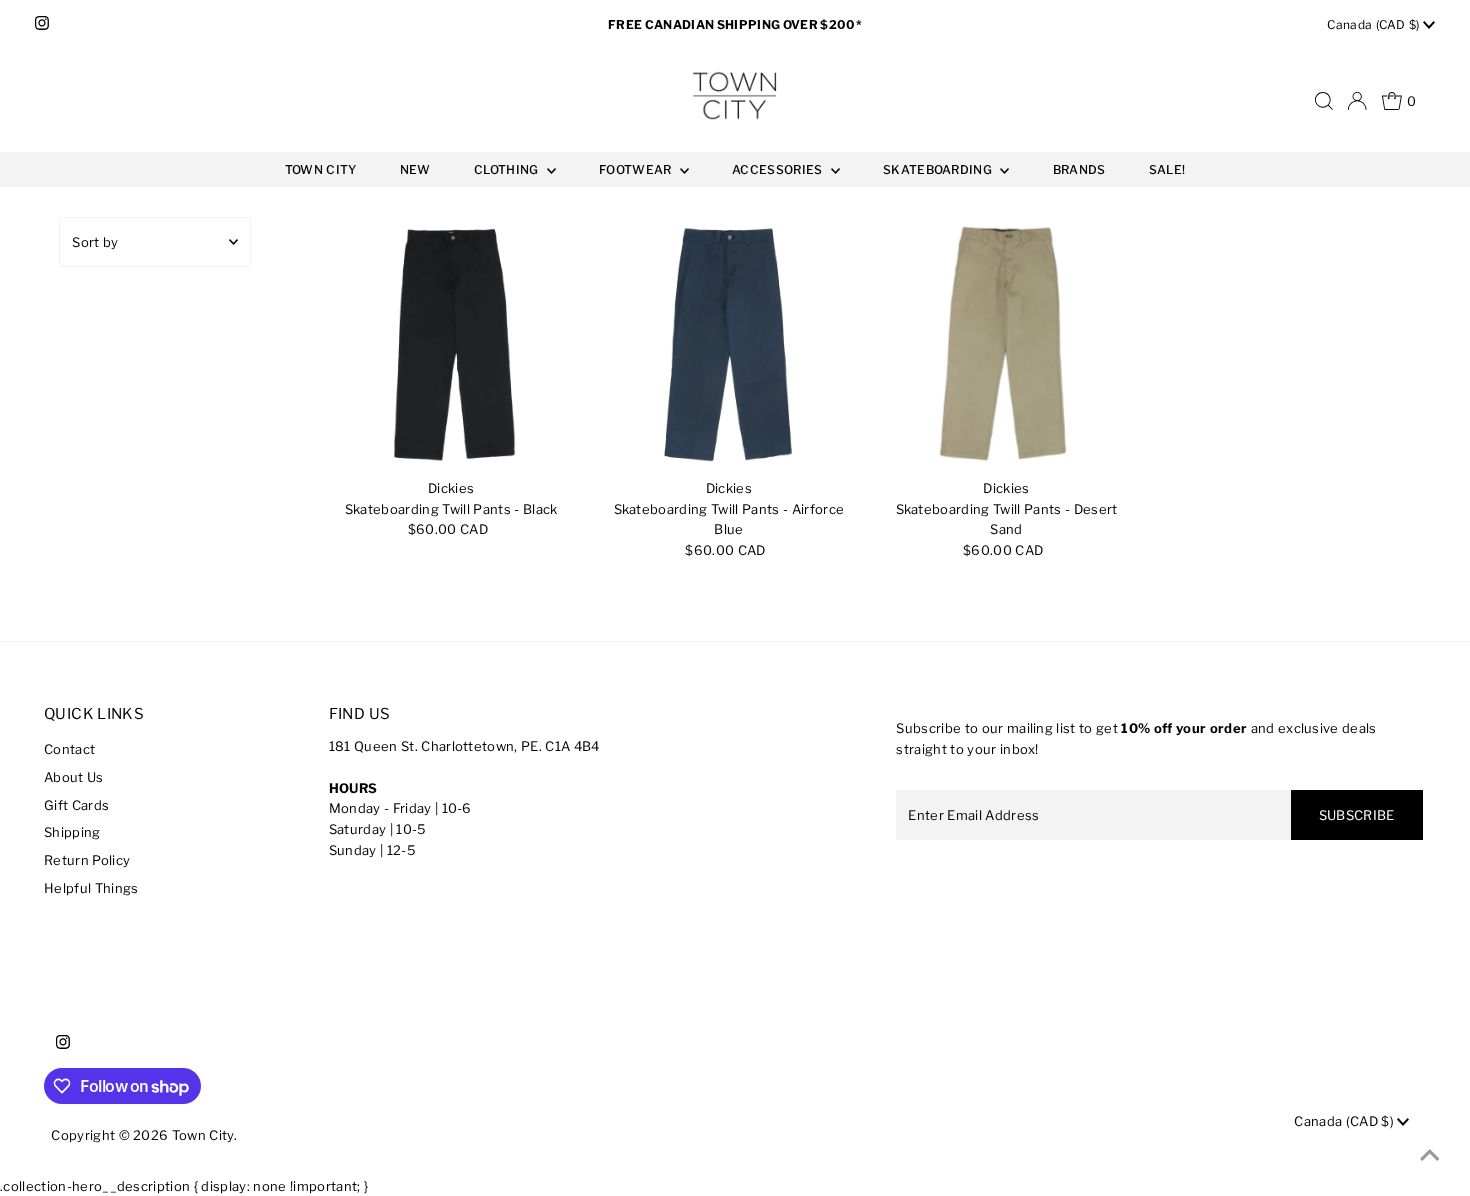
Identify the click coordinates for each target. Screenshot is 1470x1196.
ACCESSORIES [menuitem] (779, 169)
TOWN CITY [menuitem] (321, 169)
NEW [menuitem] (415, 169)
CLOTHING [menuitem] (508, 169)
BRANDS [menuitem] (1079, 169)
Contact (69, 749)
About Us (74, 777)
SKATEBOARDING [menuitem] (939, 169)
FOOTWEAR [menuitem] (637, 169)
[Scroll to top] (1430, 1156)
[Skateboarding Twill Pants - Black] (451, 343)
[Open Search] (1324, 101)
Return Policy (87, 860)
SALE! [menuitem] (1167, 169)
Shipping (72, 832)
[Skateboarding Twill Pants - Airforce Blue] (729, 343)
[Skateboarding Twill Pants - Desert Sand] (1006, 343)
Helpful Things (91, 888)
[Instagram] (42, 25)
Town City (203, 1135)
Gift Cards (76, 805)
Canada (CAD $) (1375, 24)
